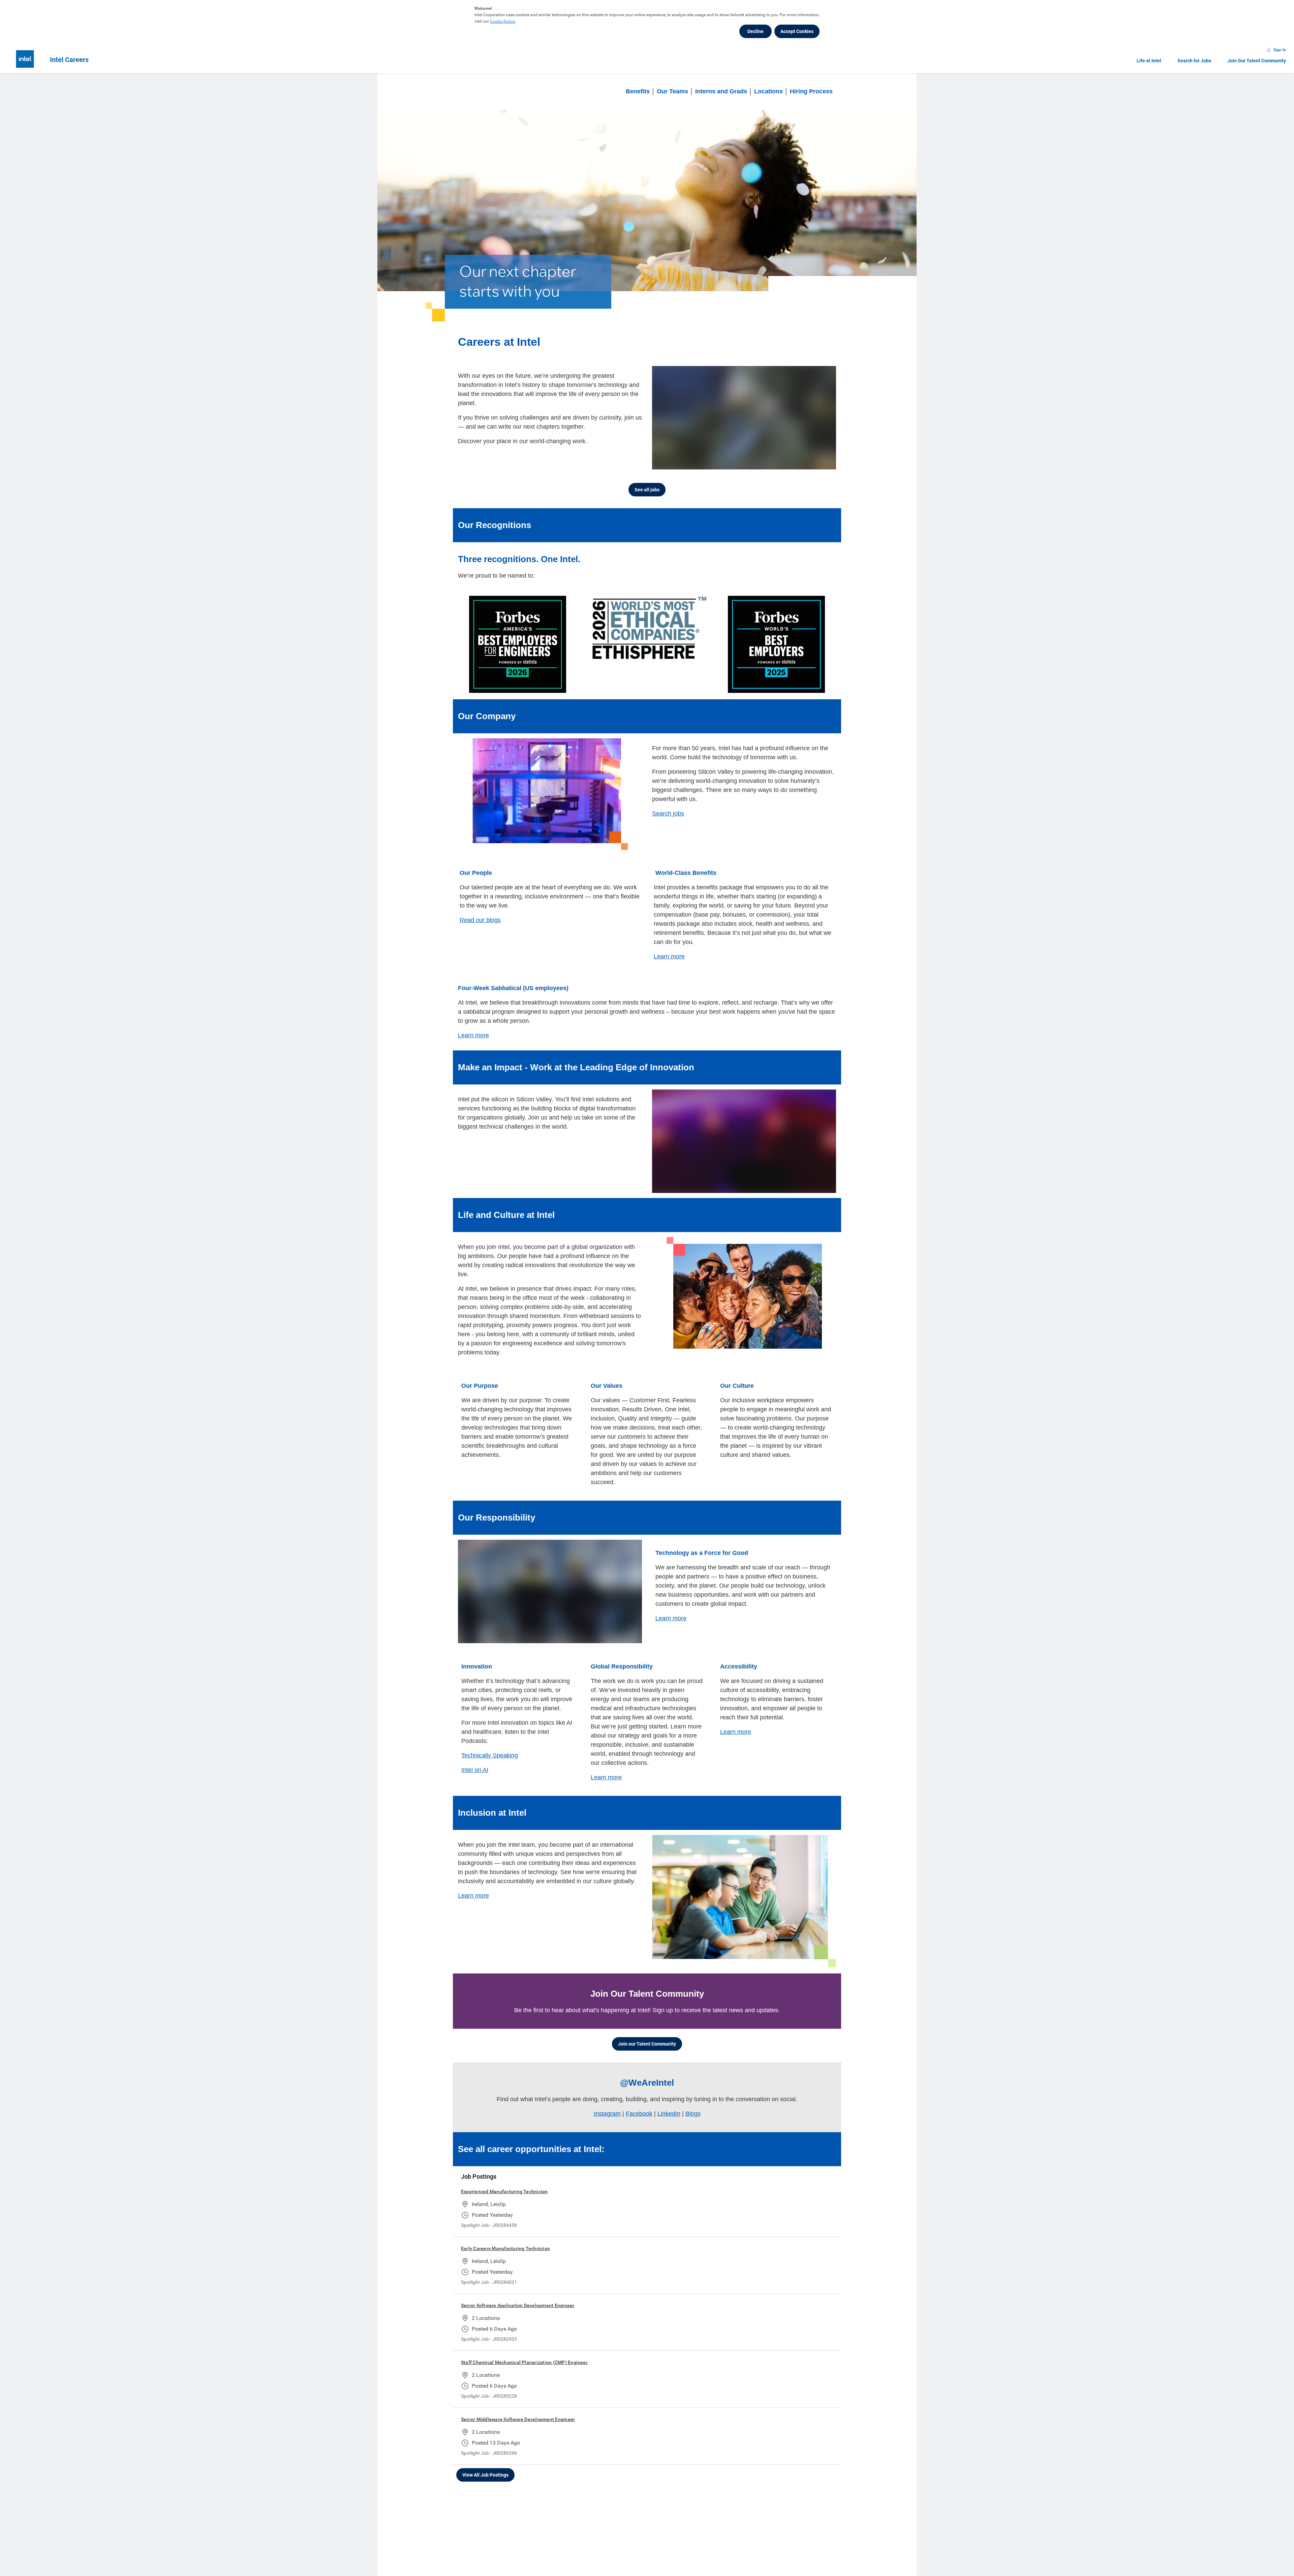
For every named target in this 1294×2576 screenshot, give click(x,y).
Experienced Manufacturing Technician (504, 2191)
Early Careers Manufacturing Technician (505, 2248)
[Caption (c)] (797, 463)
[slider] (771, 463)
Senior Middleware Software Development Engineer (518, 2419)
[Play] (663, 463)
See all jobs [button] (647, 490)
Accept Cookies (797, 31)
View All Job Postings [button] (485, 2475)
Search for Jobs (1194, 61)
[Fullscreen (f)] (824, 463)
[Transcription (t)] (783, 463)
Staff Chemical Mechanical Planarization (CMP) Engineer (524, 2362)
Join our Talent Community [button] (647, 2044)
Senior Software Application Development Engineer (518, 2305)
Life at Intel (1149, 61)
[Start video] (744, 418)
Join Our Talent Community (1257, 61)
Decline (756, 31)
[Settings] (810, 463)
